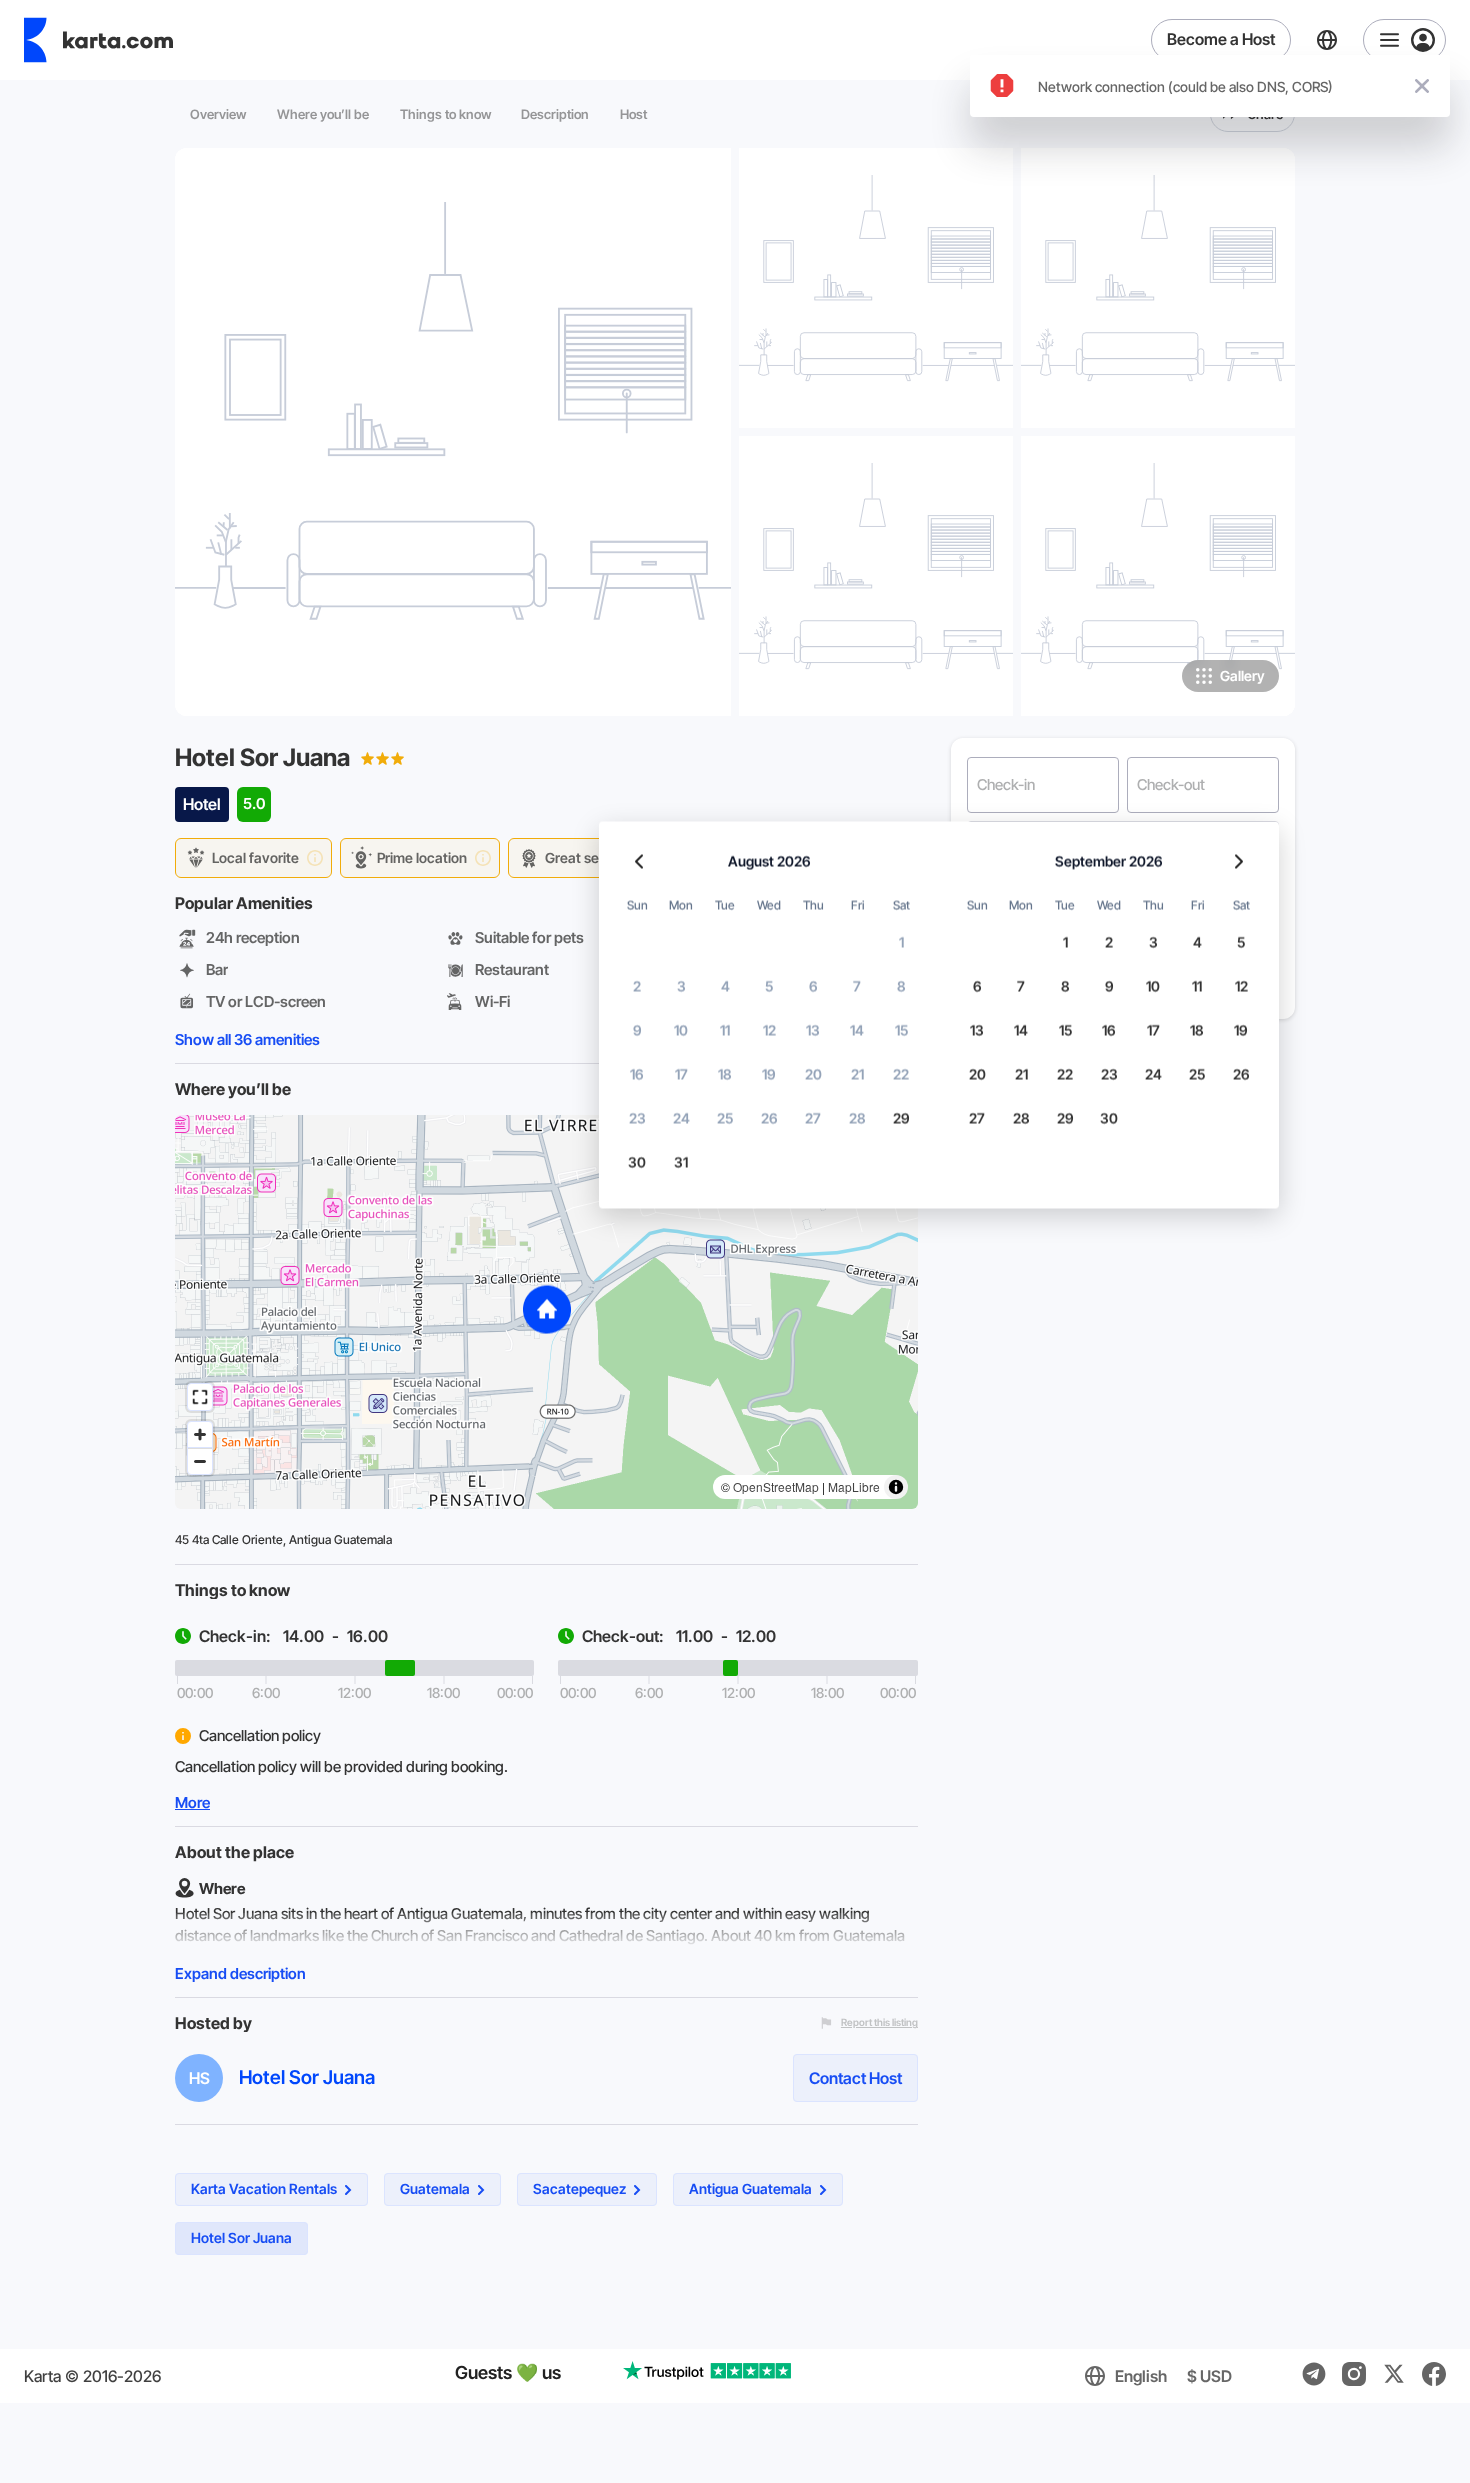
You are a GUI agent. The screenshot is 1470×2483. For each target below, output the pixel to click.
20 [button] (813, 1074)
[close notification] (1422, 86)
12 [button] (769, 1030)
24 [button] (681, 1118)
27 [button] (813, 1118)
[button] (547, 1311)
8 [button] (901, 986)
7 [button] (857, 986)
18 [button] (725, 1074)
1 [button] (901, 942)
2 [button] (637, 986)
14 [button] (857, 1030)
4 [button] (725, 986)
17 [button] (681, 1074)
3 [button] (681, 986)
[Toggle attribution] (896, 1487)
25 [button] (725, 1118)
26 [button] (769, 1118)
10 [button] (681, 1030)
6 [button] (813, 986)
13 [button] (813, 1030)
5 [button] (769, 986)
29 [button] (901, 1118)
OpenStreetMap (776, 1486)
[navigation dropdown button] (1404, 40)
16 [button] (637, 1074)
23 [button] (637, 1118)
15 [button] (901, 1030)
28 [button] (857, 1118)
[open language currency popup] (1327, 40)
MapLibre (854, 1486)
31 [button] (681, 1162)
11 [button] (725, 1030)
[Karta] (98, 40)
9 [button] (637, 1030)
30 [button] (637, 1162)
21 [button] (857, 1074)
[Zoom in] (200, 1435)
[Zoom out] (200, 1461)
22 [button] (901, 1074)
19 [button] (769, 1074)
